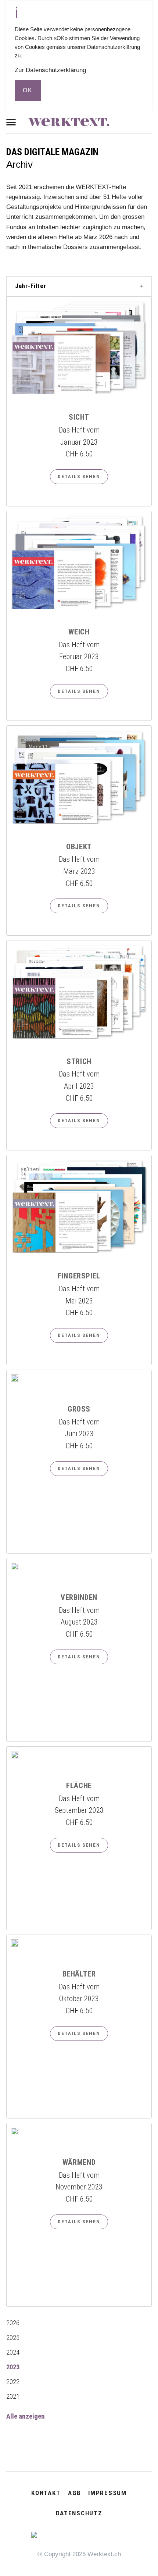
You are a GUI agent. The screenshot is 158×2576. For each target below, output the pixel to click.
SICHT (79, 417)
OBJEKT (79, 847)
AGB (74, 2493)
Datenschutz (79, 2513)
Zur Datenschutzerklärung (50, 70)
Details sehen (79, 476)
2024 (13, 2352)
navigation (14, 122)
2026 (13, 2323)
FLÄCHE (79, 1786)
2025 (13, 2338)
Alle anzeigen (26, 2416)
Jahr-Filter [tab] (31, 286)
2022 (13, 2382)
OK (28, 90)
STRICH (79, 1061)
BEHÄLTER (79, 1974)
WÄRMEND (79, 2162)
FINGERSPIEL (79, 1276)
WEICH (79, 632)
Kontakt (46, 2493)
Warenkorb (141, 123)
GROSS (79, 1409)
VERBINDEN (79, 1597)
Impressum (107, 2493)
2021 (13, 2397)
